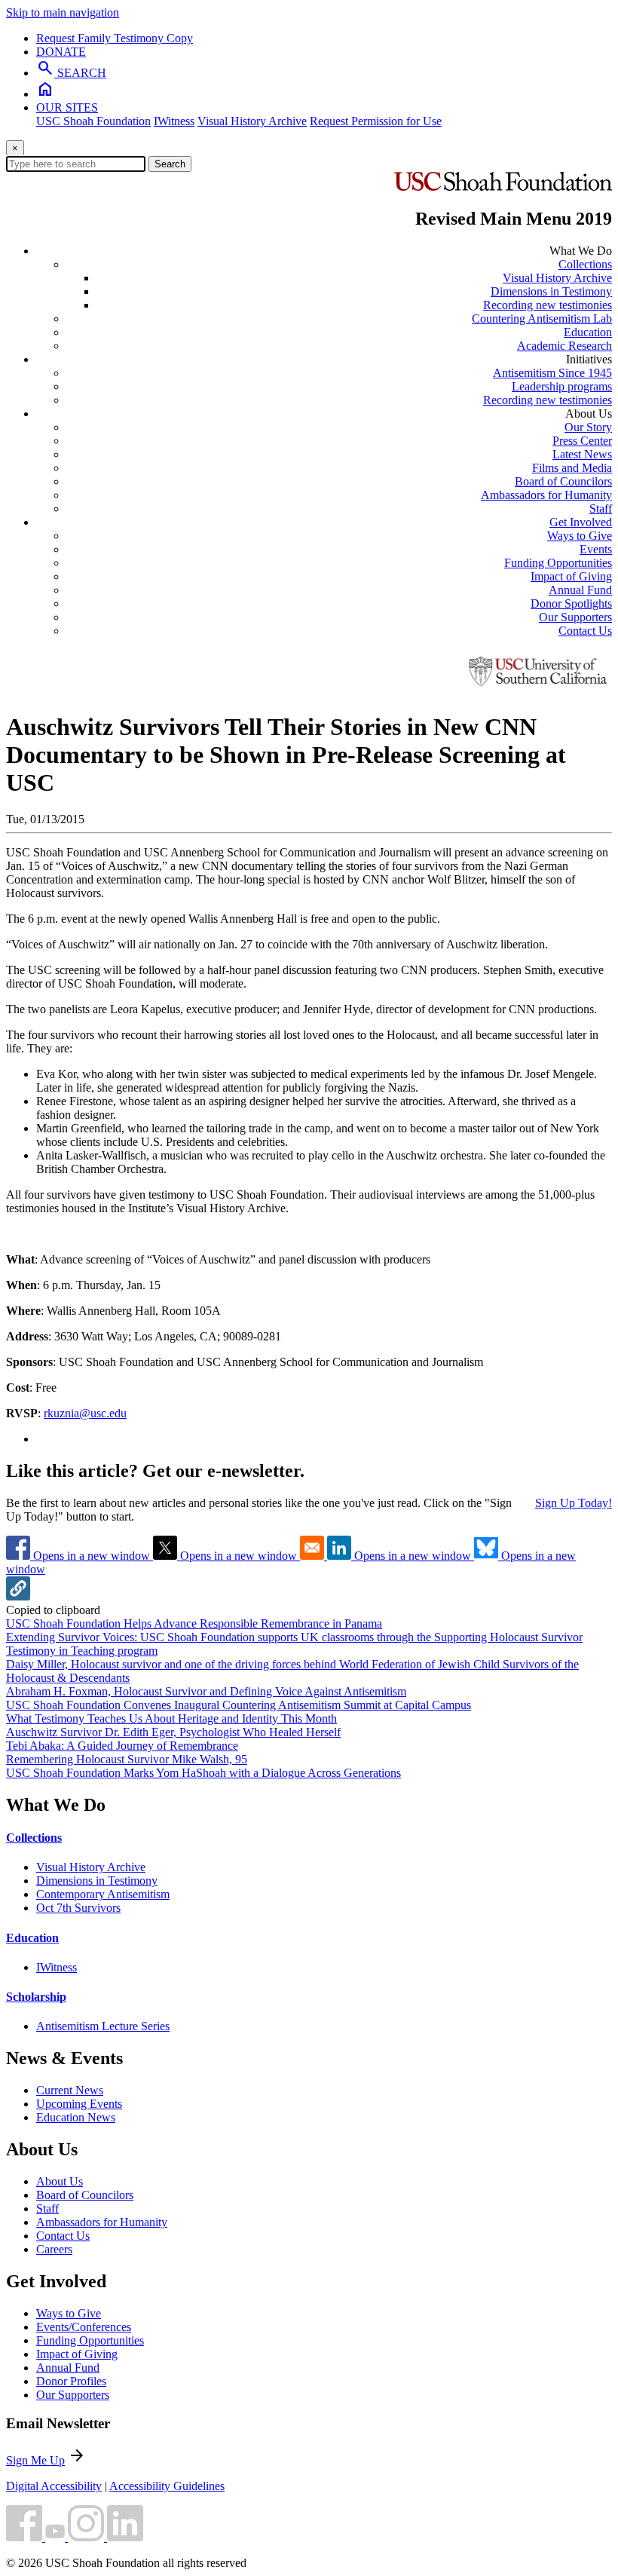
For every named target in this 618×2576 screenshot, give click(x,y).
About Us (60, 2181)
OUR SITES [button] (67, 107)
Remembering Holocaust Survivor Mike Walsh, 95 (127, 1759)
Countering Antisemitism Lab (542, 319)
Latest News (582, 454)
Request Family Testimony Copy (115, 38)
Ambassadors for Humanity (546, 495)
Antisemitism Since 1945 (552, 373)
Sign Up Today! (574, 1503)
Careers (54, 2249)
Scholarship (36, 1997)
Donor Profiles (71, 2381)
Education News (76, 2117)
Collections (585, 264)
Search (170, 164)
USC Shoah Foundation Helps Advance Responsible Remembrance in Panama (194, 1623)
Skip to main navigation (63, 12)
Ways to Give (580, 536)
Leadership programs (562, 386)
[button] (18, 1596)
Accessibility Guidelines (167, 2486)
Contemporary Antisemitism (103, 1894)
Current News (70, 2090)
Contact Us (585, 631)
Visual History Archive (252, 121)
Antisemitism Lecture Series (103, 2026)
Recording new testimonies (548, 305)
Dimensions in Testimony (551, 291)
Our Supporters (575, 617)
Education (588, 332)
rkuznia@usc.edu (85, 1413)
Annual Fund (580, 590)
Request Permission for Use (376, 121)
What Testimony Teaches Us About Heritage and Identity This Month (171, 1718)
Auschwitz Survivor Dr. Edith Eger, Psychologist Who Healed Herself (173, 1732)
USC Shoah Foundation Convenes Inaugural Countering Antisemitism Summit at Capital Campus (239, 1705)
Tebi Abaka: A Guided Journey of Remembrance (122, 1746)
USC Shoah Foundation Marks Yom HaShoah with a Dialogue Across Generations (203, 1773)
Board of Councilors (563, 481)
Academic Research (564, 346)
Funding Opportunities (558, 563)
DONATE (61, 52)
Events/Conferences (84, 2327)
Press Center (582, 441)
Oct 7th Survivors (78, 1908)
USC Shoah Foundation (93, 121)
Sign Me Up (35, 2460)
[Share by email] (314, 1556)
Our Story (588, 427)
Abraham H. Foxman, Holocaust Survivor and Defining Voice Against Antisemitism (206, 1691)
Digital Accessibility (54, 2486)
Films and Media (572, 468)
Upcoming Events (79, 2104)
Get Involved (581, 522)
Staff (601, 508)
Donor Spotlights (571, 603)
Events (596, 549)
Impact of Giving (571, 576)
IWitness (174, 121)
